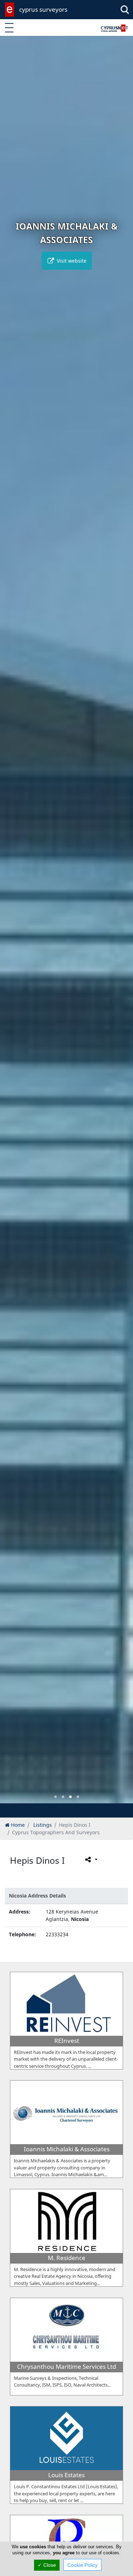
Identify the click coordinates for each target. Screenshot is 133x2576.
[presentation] (12, 924)
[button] (56, 1797)
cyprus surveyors (43, 9)
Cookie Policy (82, 2565)
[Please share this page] (91, 1859)
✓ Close (47, 2565)
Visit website (71, 261)
